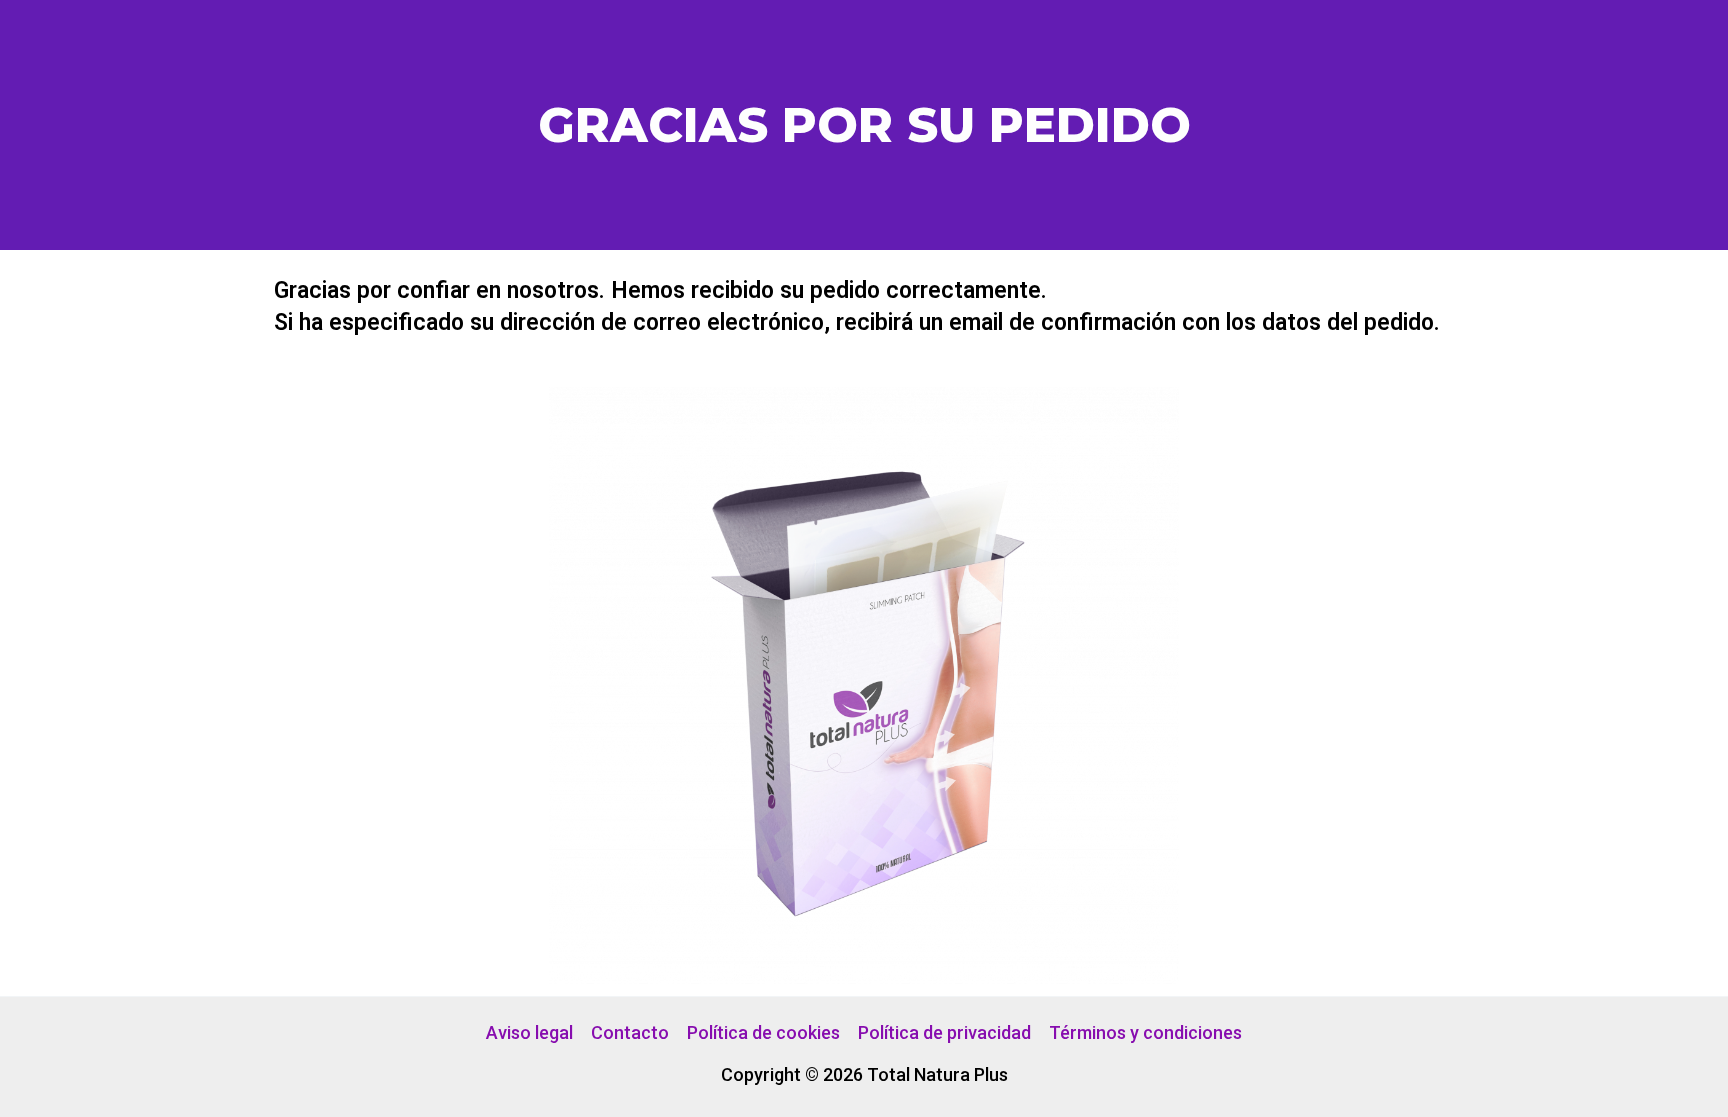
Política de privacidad (944, 1032)
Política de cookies (763, 1032)
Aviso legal (529, 1032)
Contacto (630, 1032)
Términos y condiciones (1145, 1032)
